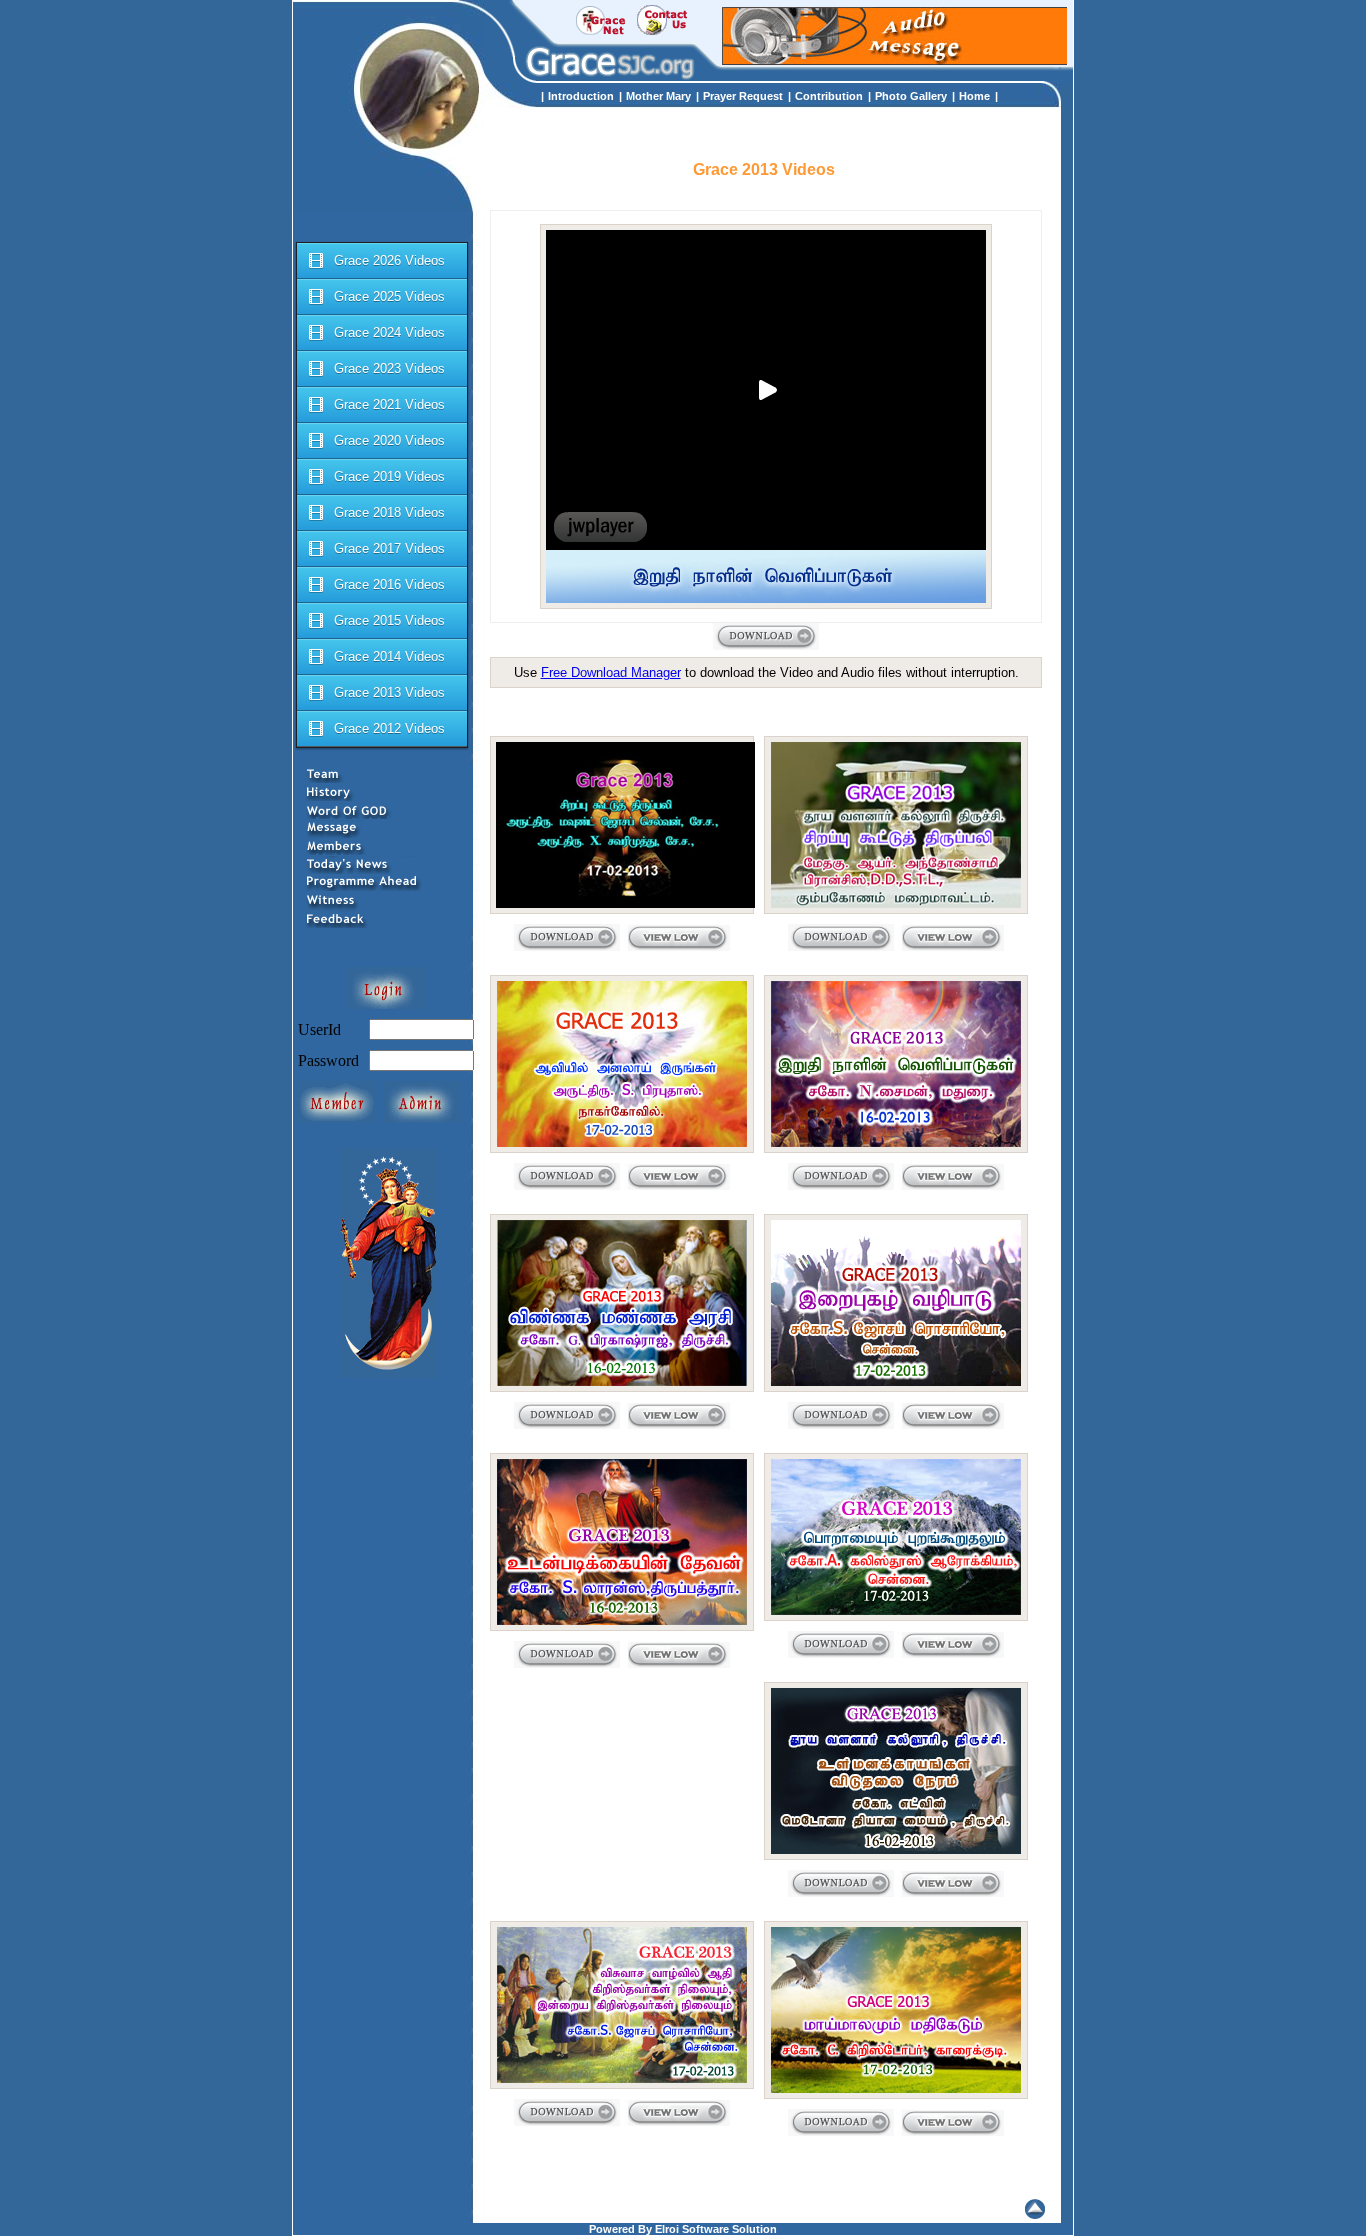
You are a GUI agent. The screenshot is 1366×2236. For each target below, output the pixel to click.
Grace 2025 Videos (389, 296)
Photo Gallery (911, 96)
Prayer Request (743, 96)
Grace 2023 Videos (389, 368)
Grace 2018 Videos (389, 512)
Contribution (829, 96)
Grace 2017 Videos (389, 548)
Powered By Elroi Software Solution (683, 2229)
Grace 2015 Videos (389, 620)
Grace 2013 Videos (389, 692)
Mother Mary (658, 96)
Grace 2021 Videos (389, 404)
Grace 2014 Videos (389, 656)
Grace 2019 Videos (389, 476)
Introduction (581, 96)
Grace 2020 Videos (389, 440)
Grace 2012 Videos (389, 728)
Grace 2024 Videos (389, 332)
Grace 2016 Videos (389, 584)
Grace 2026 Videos (389, 260)
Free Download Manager (611, 672)
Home (974, 96)
